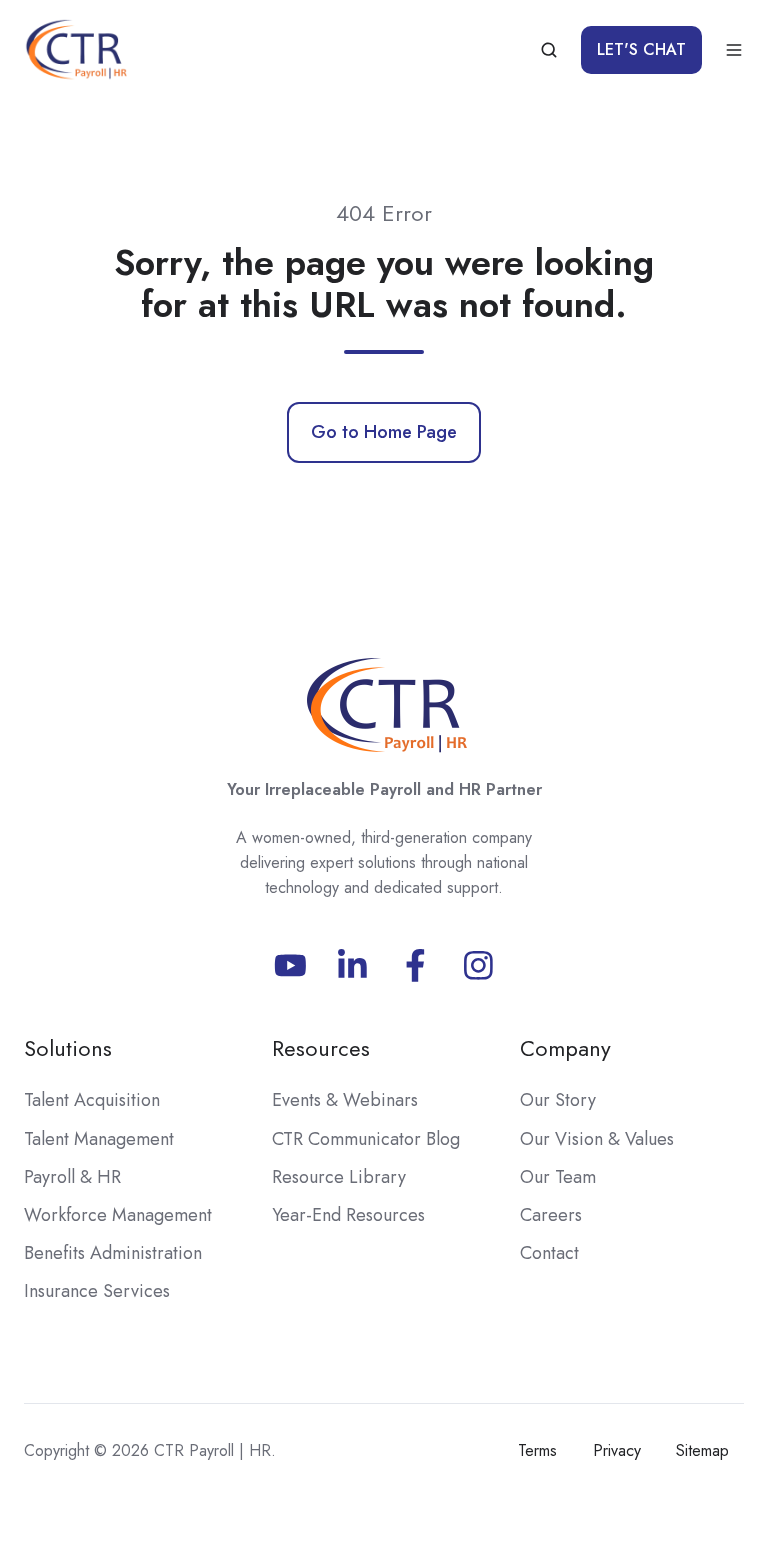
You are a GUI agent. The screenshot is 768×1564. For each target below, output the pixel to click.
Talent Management (99, 1139)
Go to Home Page (384, 432)
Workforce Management (118, 1215)
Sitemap (702, 1450)
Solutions (68, 1048)
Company (565, 1048)
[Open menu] (734, 50)
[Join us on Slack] (415, 965)
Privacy (617, 1450)
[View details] (352, 965)
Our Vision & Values (597, 1139)
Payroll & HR (72, 1177)
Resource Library (339, 1177)
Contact (549, 1253)
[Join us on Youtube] (290, 965)
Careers (551, 1215)
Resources (321, 1048)
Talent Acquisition (92, 1100)
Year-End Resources (348, 1215)
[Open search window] (549, 50)
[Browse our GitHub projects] (478, 965)
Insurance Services (97, 1291)
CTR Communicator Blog (366, 1139)
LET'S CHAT (641, 49)
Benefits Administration (113, 1253)
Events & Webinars (345, 1100)
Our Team (558, 1177)
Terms (537, 1450)
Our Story (558, 1100)
